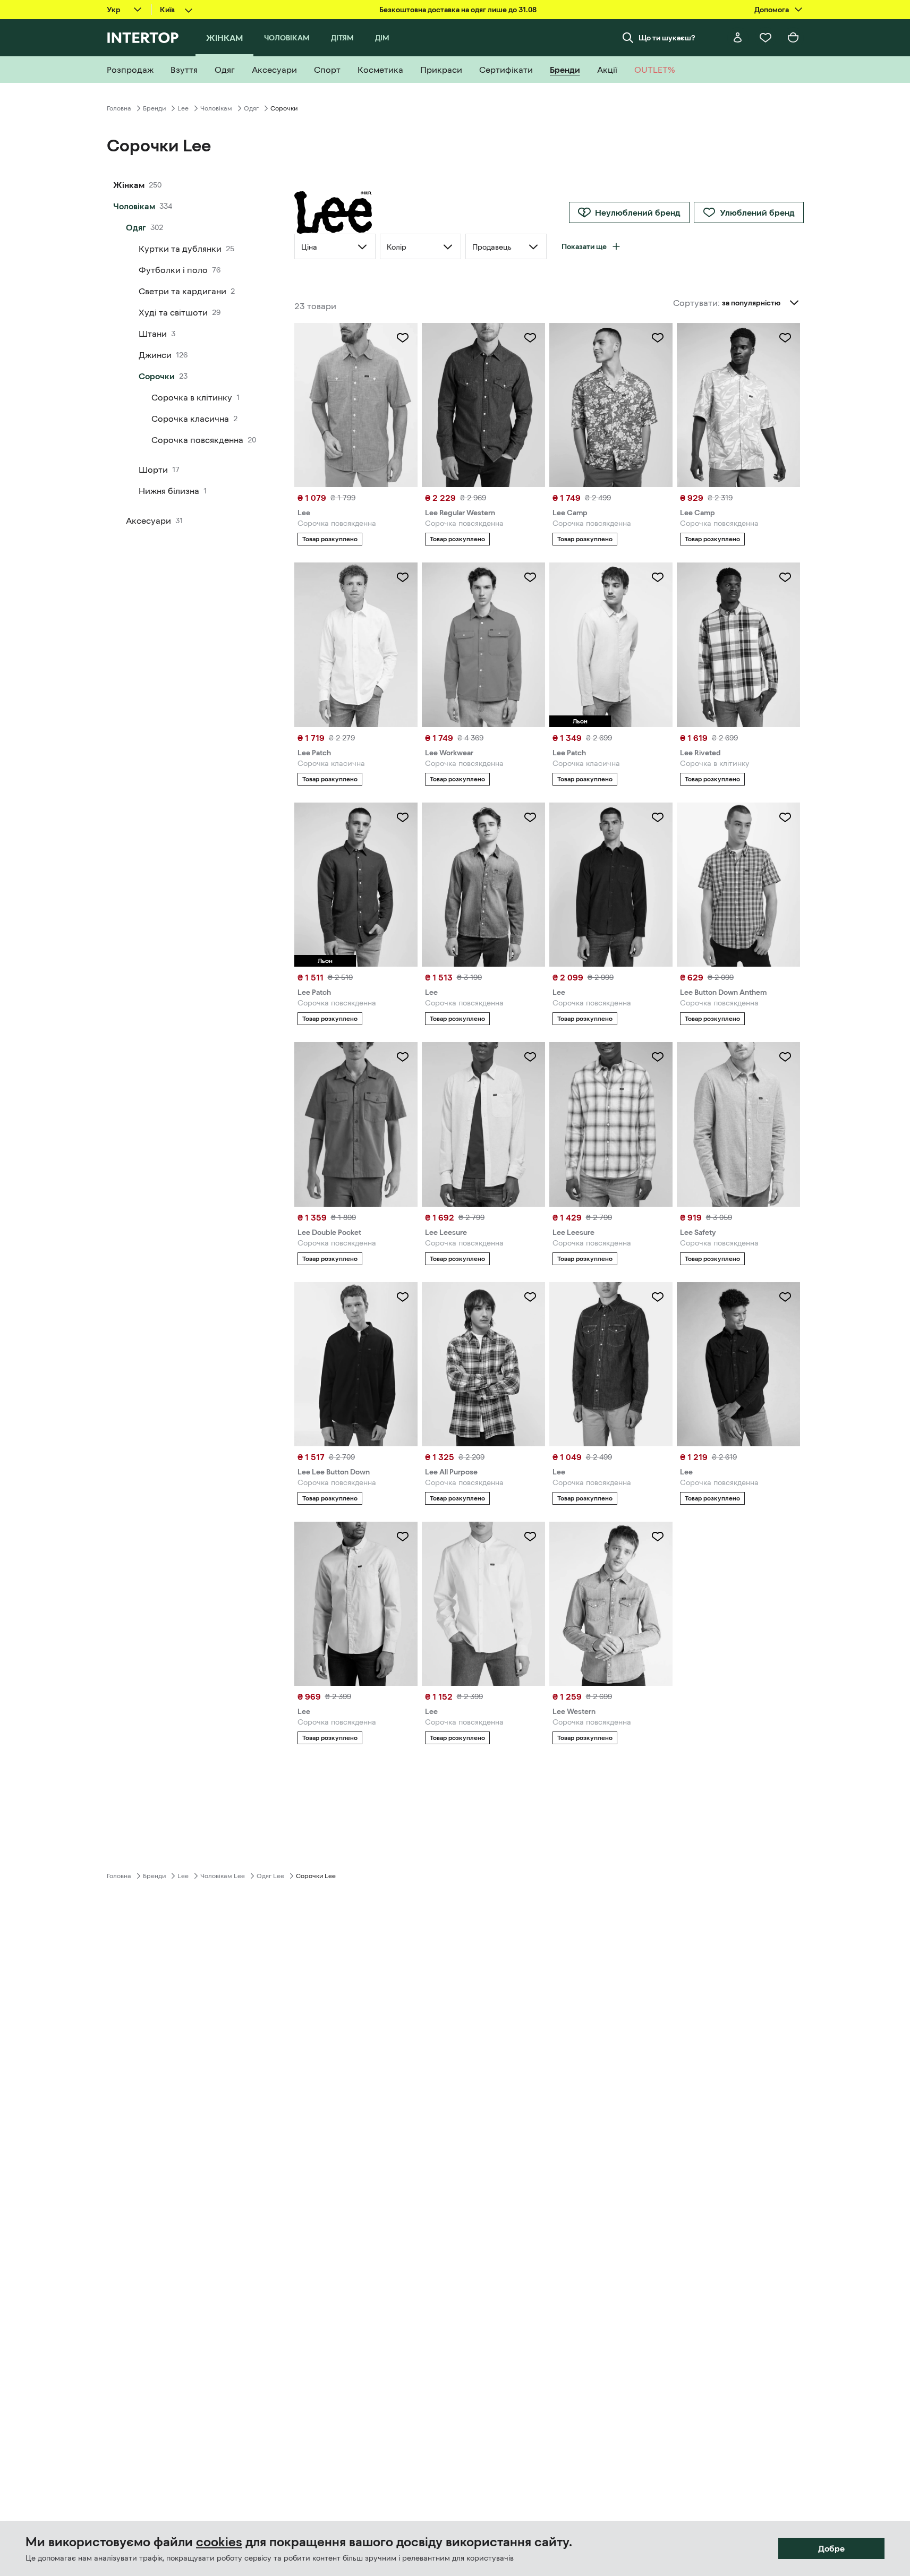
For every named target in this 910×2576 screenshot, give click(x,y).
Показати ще (584, 246)
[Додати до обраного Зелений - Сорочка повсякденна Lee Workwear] (530, 577)
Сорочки (157, 376)
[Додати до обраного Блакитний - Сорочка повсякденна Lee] (403, 338)
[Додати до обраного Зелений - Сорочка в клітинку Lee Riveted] (785, 577)
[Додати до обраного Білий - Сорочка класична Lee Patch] (403, 577)
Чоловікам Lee (223, 1876)
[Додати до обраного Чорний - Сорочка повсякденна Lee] (785, 1297)
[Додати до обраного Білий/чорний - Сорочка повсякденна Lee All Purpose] (530, 1297)
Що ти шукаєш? (667, 38)
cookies (219, 2542)
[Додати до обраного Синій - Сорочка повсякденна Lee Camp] (658, 338)
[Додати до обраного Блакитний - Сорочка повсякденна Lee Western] (658, 1537)
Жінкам (129, 185)
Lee (183, 108)
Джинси (155, 355)
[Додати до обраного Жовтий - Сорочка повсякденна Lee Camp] (785, 338)
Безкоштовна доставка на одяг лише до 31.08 (458, 10)
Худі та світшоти (173, 312)
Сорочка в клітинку (192, 397)
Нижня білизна (169, 491)
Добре (831, 2548)
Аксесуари (148, 521)
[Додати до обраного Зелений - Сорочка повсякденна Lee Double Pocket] (403, 1057)
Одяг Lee (270, 1876)
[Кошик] (793, 38)
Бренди (154, 108)
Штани (153, 334)
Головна (119, 108)
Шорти (153, 470)
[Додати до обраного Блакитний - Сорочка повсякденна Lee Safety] (785, 1057)
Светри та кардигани (182, 291)
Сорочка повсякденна (197, 440)
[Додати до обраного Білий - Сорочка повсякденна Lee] (530, 1537)
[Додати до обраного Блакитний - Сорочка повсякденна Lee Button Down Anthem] (785, 817)
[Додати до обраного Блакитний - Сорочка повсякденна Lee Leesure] (530, 1057)
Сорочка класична (190, 419)
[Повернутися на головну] (143, 38)
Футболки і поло (173, 270)
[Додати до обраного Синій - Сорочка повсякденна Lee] (530, 817)
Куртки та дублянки (180, 249)
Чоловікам (216, 108)
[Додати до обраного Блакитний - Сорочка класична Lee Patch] (658, 577)
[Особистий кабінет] (738, 38)
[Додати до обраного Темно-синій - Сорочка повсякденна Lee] (658, 817)
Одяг (251, 108)
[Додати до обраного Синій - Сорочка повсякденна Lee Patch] (403, 817)
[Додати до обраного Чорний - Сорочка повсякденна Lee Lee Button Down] (403, 1297)
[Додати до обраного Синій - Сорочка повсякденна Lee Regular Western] (530, 338)
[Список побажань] (766, 38)
